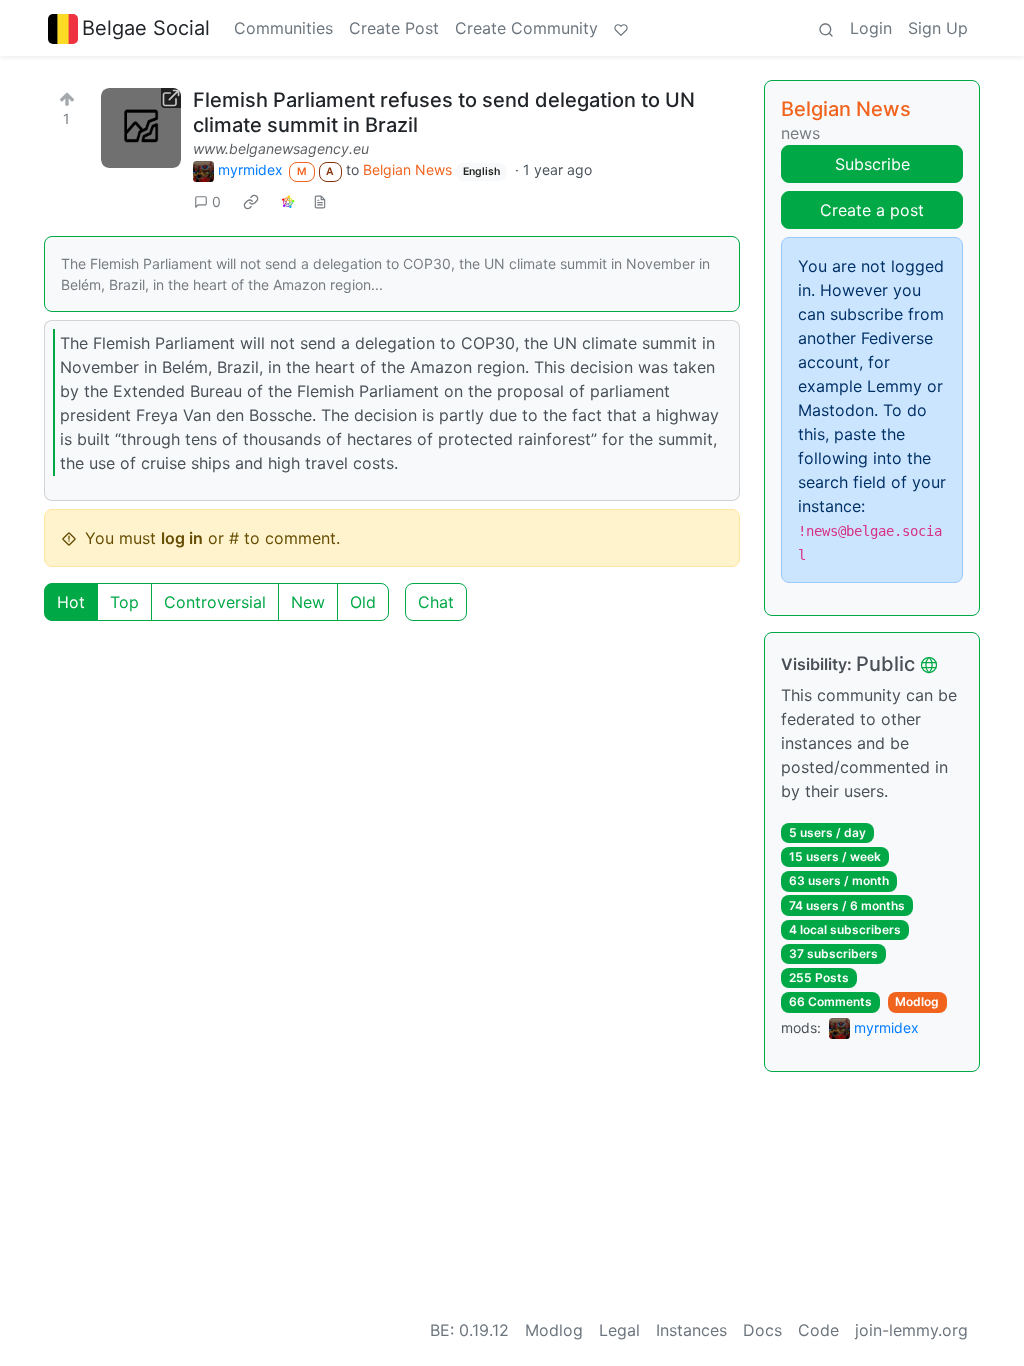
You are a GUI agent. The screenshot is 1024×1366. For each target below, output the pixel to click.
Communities (283, 28)
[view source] (320, 201)
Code (818, 1330)
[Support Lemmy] (621, 28)
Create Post (394, 28)
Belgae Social (146, 28)
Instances (691, 1330)
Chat (436, 602)
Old (363, 602)
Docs (762, 1330)
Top (124, 602)
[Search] (826, 28)
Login (871, 28)
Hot (71, 602)
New (308, 602)
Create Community (526, 28)
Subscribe (872, 164)
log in (182, 538)
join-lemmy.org (911, 1330)
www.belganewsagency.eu (281, 148)
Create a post (872, 210)
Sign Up (938, 28)
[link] (251, 201)
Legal (619, 1330)
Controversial (215, 602)
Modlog (917, 1001)
